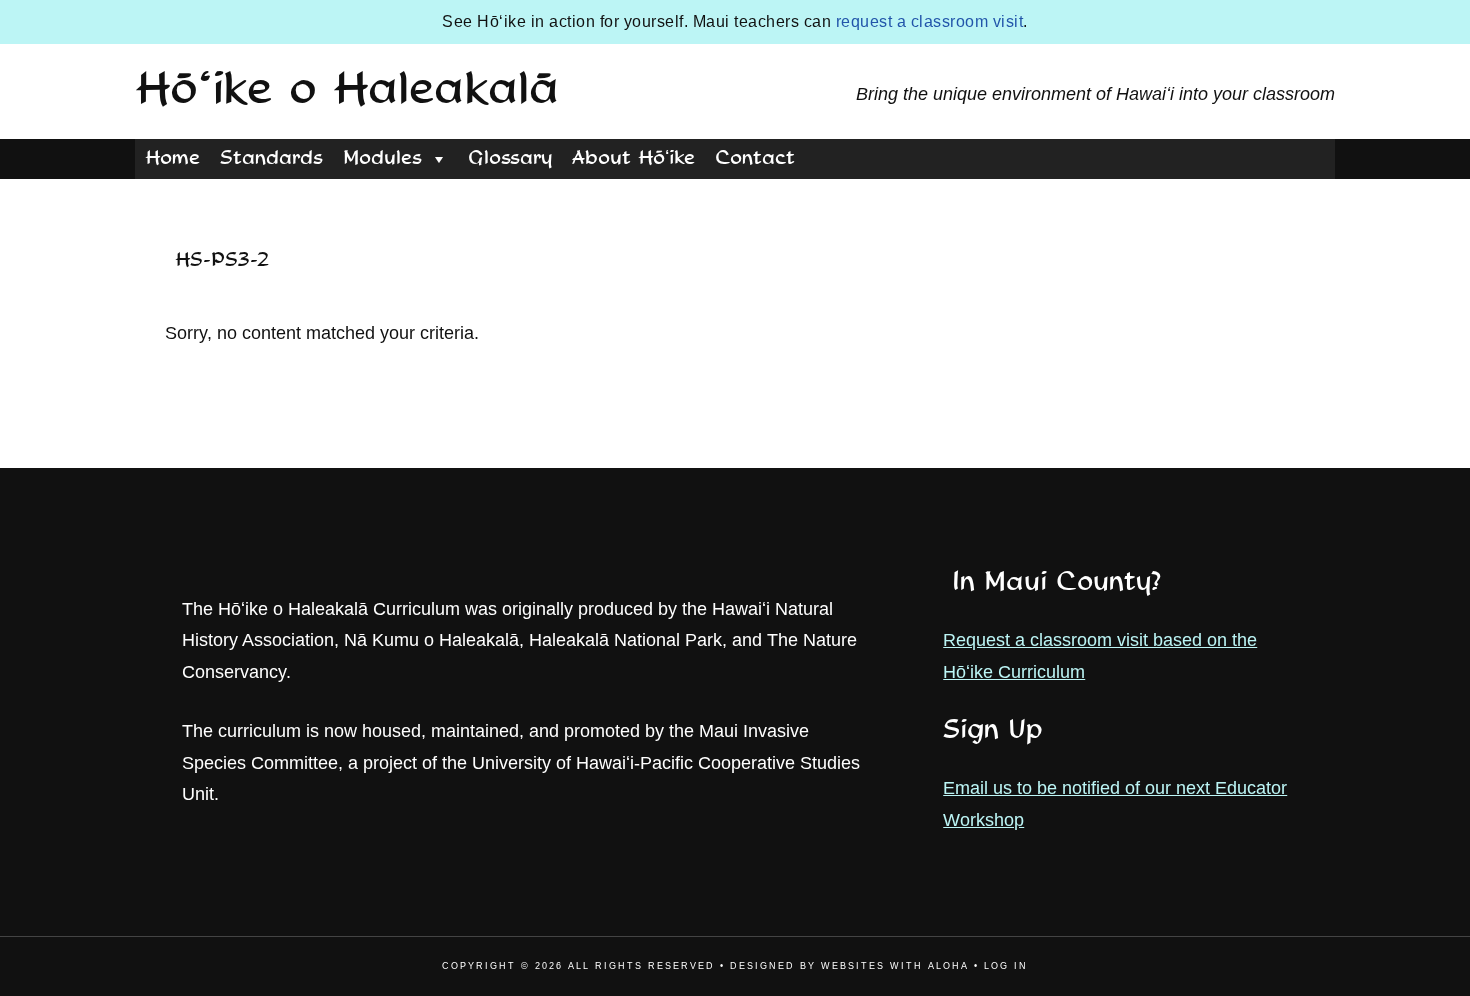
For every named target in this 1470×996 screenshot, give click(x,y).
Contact (755, 159)
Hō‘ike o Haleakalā (347, 91)
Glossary (510, 159)
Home (172, 159)
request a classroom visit (930, 21)
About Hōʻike (633, 159)
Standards (271, 159)
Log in (1006, 966)
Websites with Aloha (895, 966)
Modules (382, 159)
